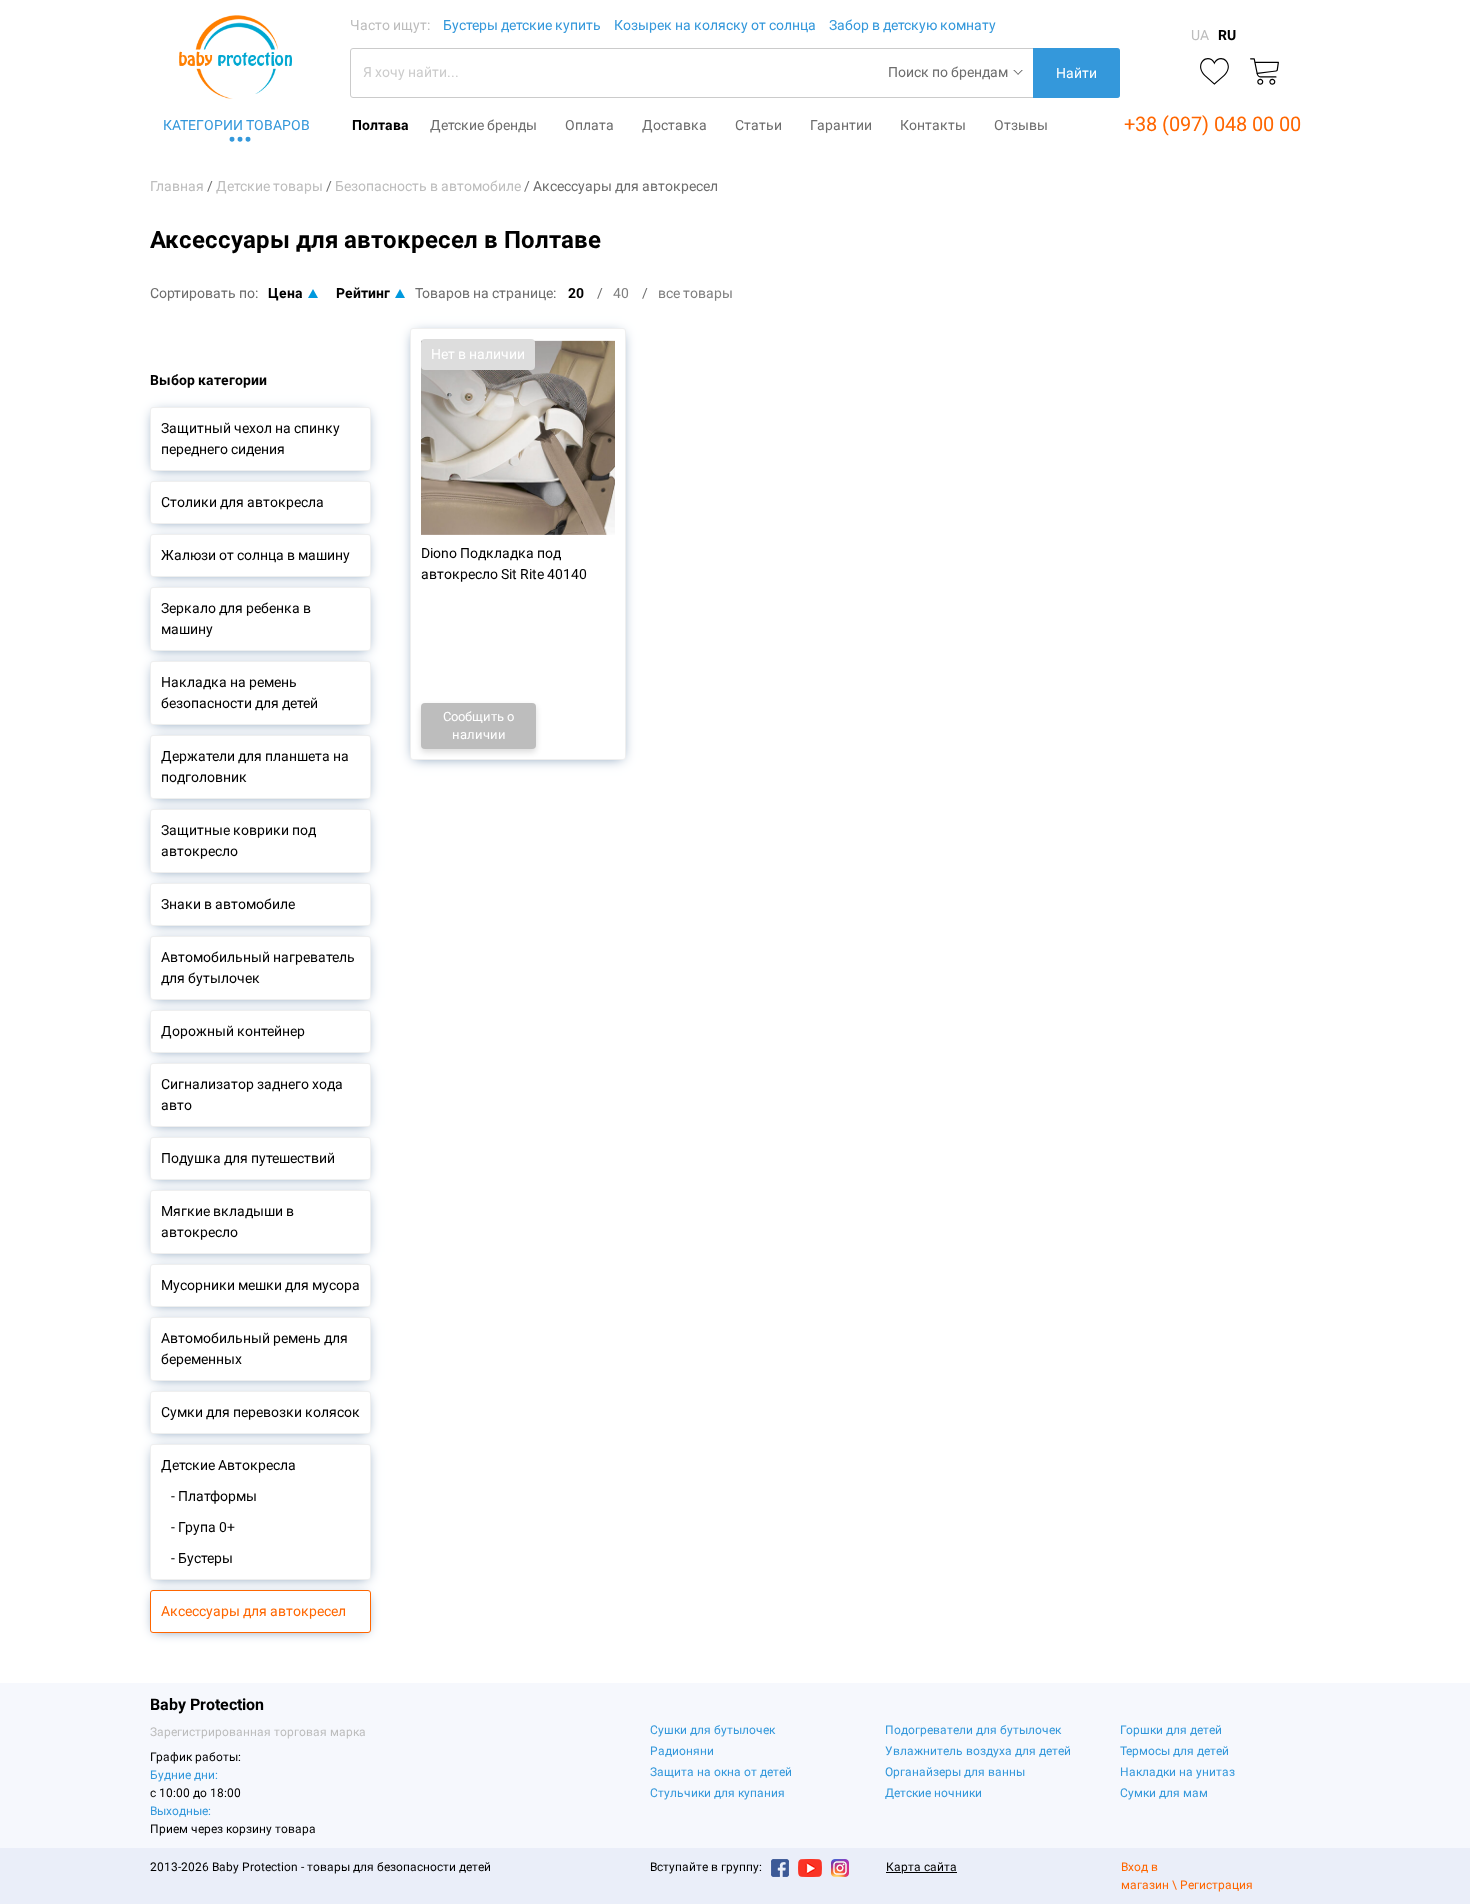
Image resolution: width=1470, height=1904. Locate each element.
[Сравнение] (1164, 72)
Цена (285, 293)
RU (1227, 35)
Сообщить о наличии (478, 725)
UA (1200, 35)
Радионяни (682, 1751)
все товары (695, 293)
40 (621, 293)
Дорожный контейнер (233, 1031)
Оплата (589, 125)
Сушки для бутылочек (712, 1730)
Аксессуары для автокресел (253, 1611)
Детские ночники (933, 1793)
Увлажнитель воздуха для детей (978, 1751)
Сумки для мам (1164, 1793)
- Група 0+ (203, 1527)
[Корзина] (1264, 72)
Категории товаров (236, 125)
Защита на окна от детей (721, 1772)
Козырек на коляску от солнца (715, 25)
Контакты (933, 125)
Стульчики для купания (717, 1793)
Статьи (758, 125)
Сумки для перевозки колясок (260, 1412)
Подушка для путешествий (248, 1158)
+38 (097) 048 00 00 (1212, 124)
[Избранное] (1214, 72)
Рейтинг (363, 293)
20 (576, 293)
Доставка (674, 125)
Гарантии (841, 125)
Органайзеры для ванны (955, 1772)
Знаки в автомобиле (228, 904)
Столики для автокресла (242, 502)
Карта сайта (921, 1867)
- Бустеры (202, 1558)
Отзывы (1021, 125)
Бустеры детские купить (522, 25)
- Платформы (214, 1496)
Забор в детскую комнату (912, 25)
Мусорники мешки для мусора (260, 1285)
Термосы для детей (1174, 1751)
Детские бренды (483, 125)
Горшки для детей (1171, 1730)
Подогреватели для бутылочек (973, 1730)
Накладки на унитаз (1177, 1772)
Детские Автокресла (228, 1465)
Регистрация (1216, 1885)
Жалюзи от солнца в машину (255, 555)
